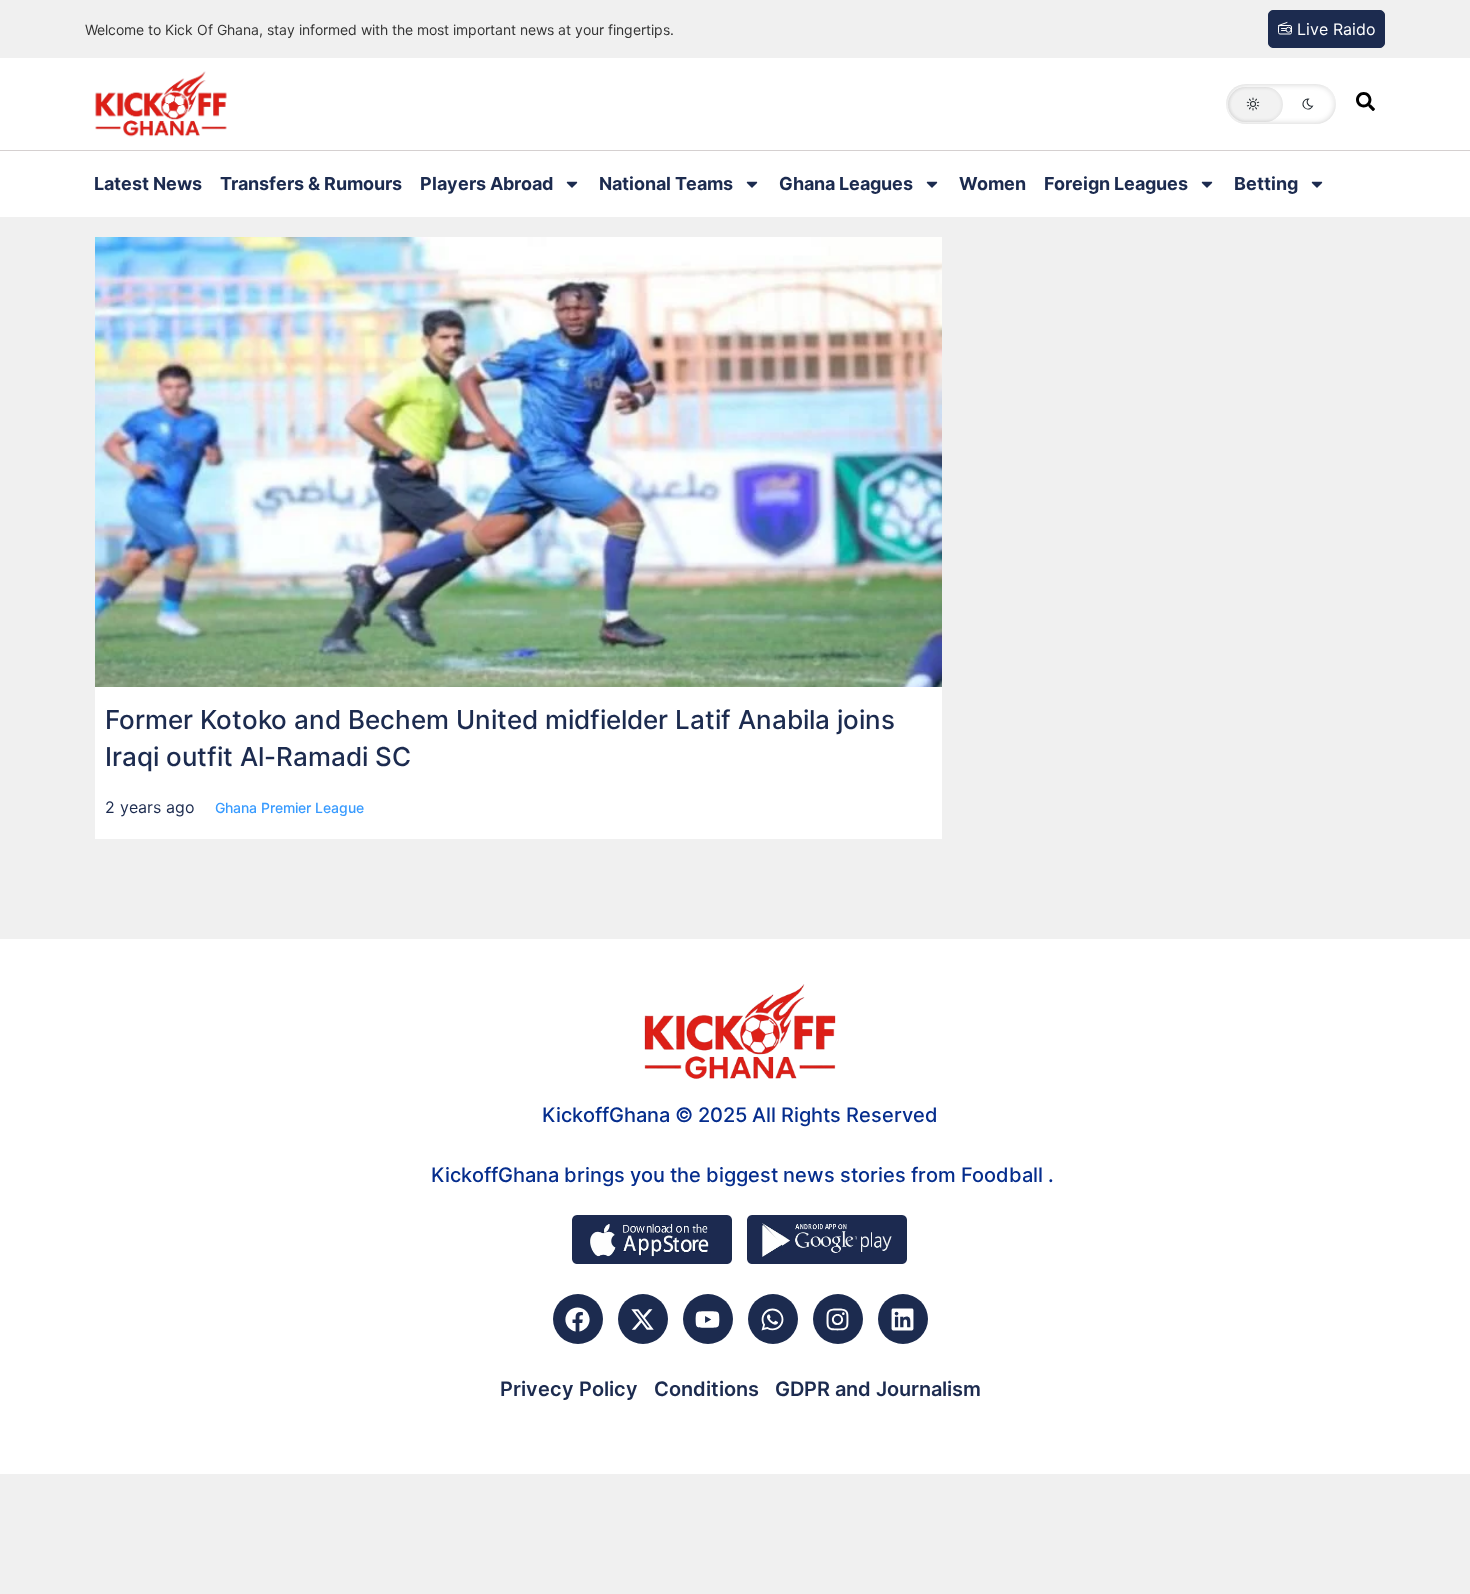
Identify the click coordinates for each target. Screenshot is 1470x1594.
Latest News (148, 183)
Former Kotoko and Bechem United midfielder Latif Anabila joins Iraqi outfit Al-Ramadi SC (500, 737)
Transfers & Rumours (311, 183)
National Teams (666, 183)
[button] (1281, 104)
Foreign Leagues (1116, 183)
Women (992, 183)
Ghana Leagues (846, 183)
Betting (1266, 183)
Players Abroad (486, 183)
